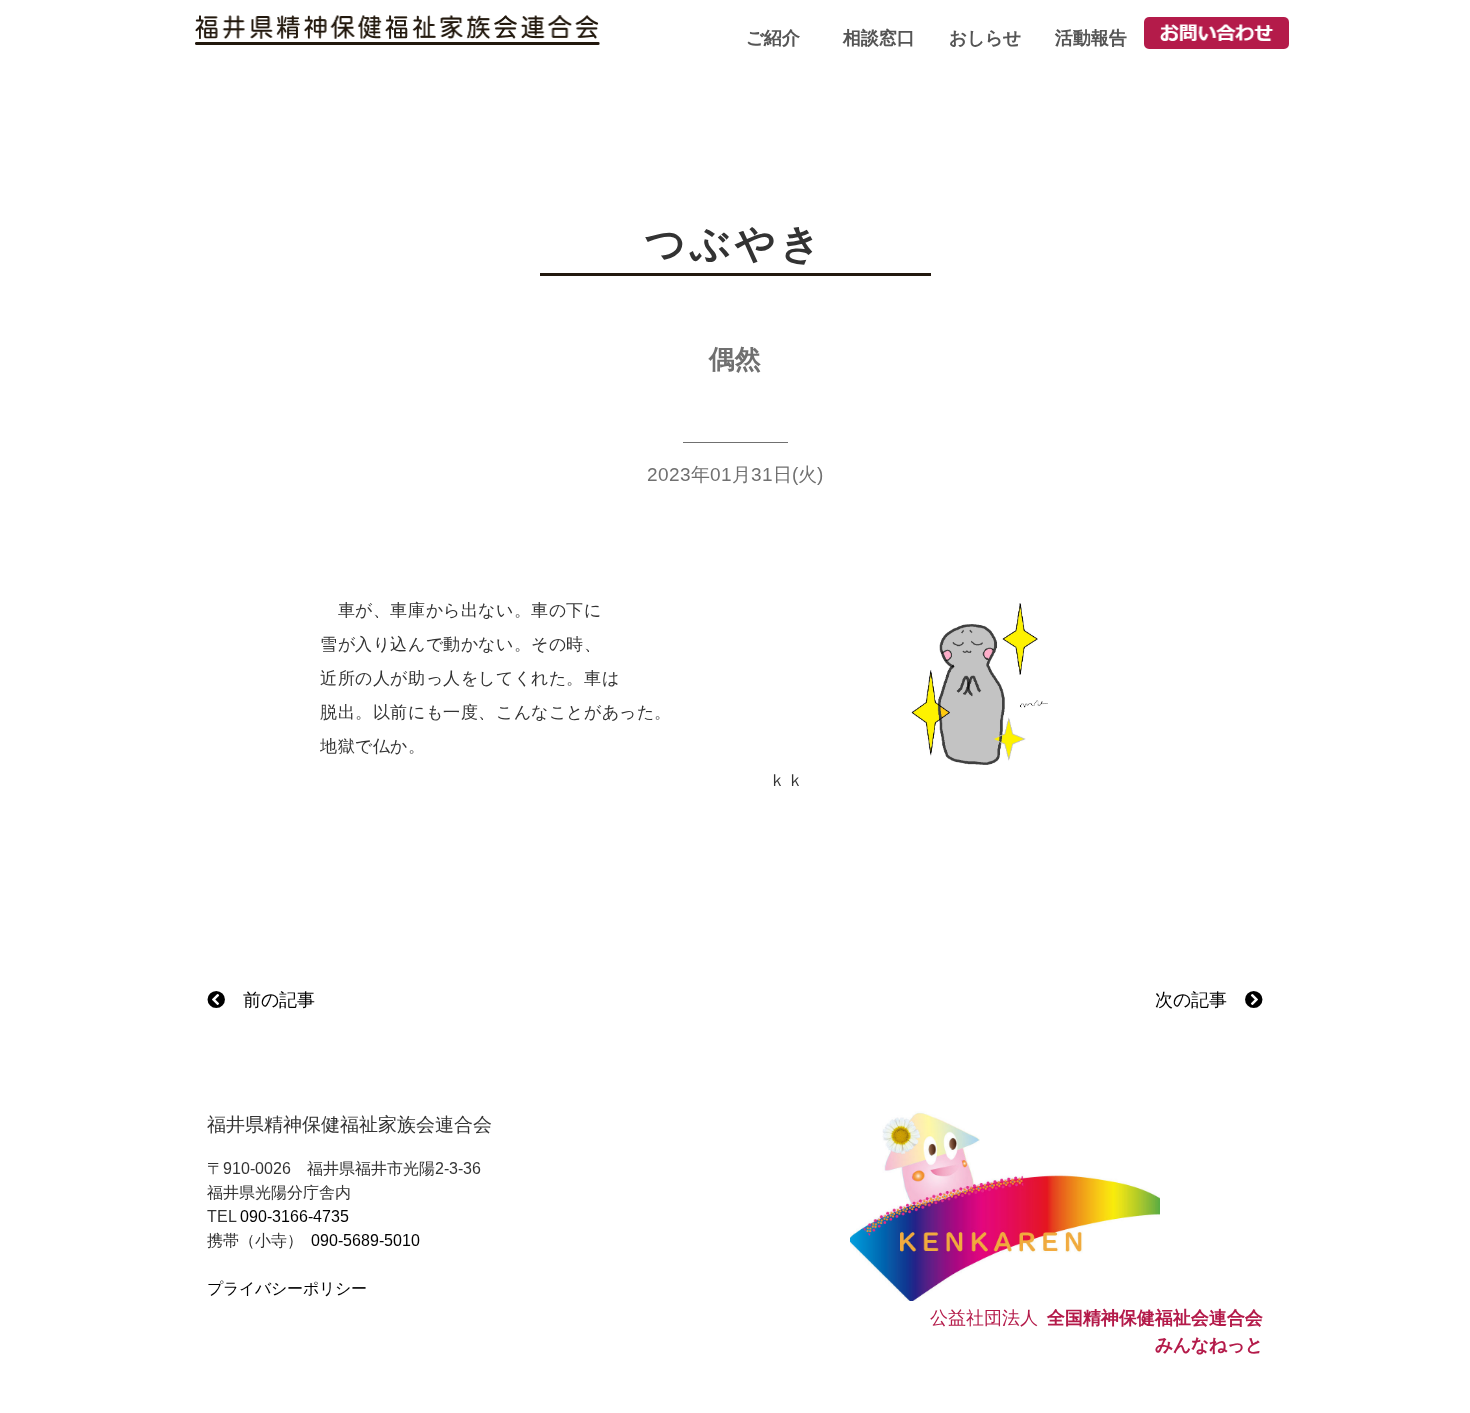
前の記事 (270, 1000)
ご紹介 (773, 38)
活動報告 (1091, 38)
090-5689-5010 (365, 1240)
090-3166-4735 (294, 1216)
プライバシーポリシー (287, 1288)
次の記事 (1200, 1000)
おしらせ (985, 38)
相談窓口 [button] (879, 38)
